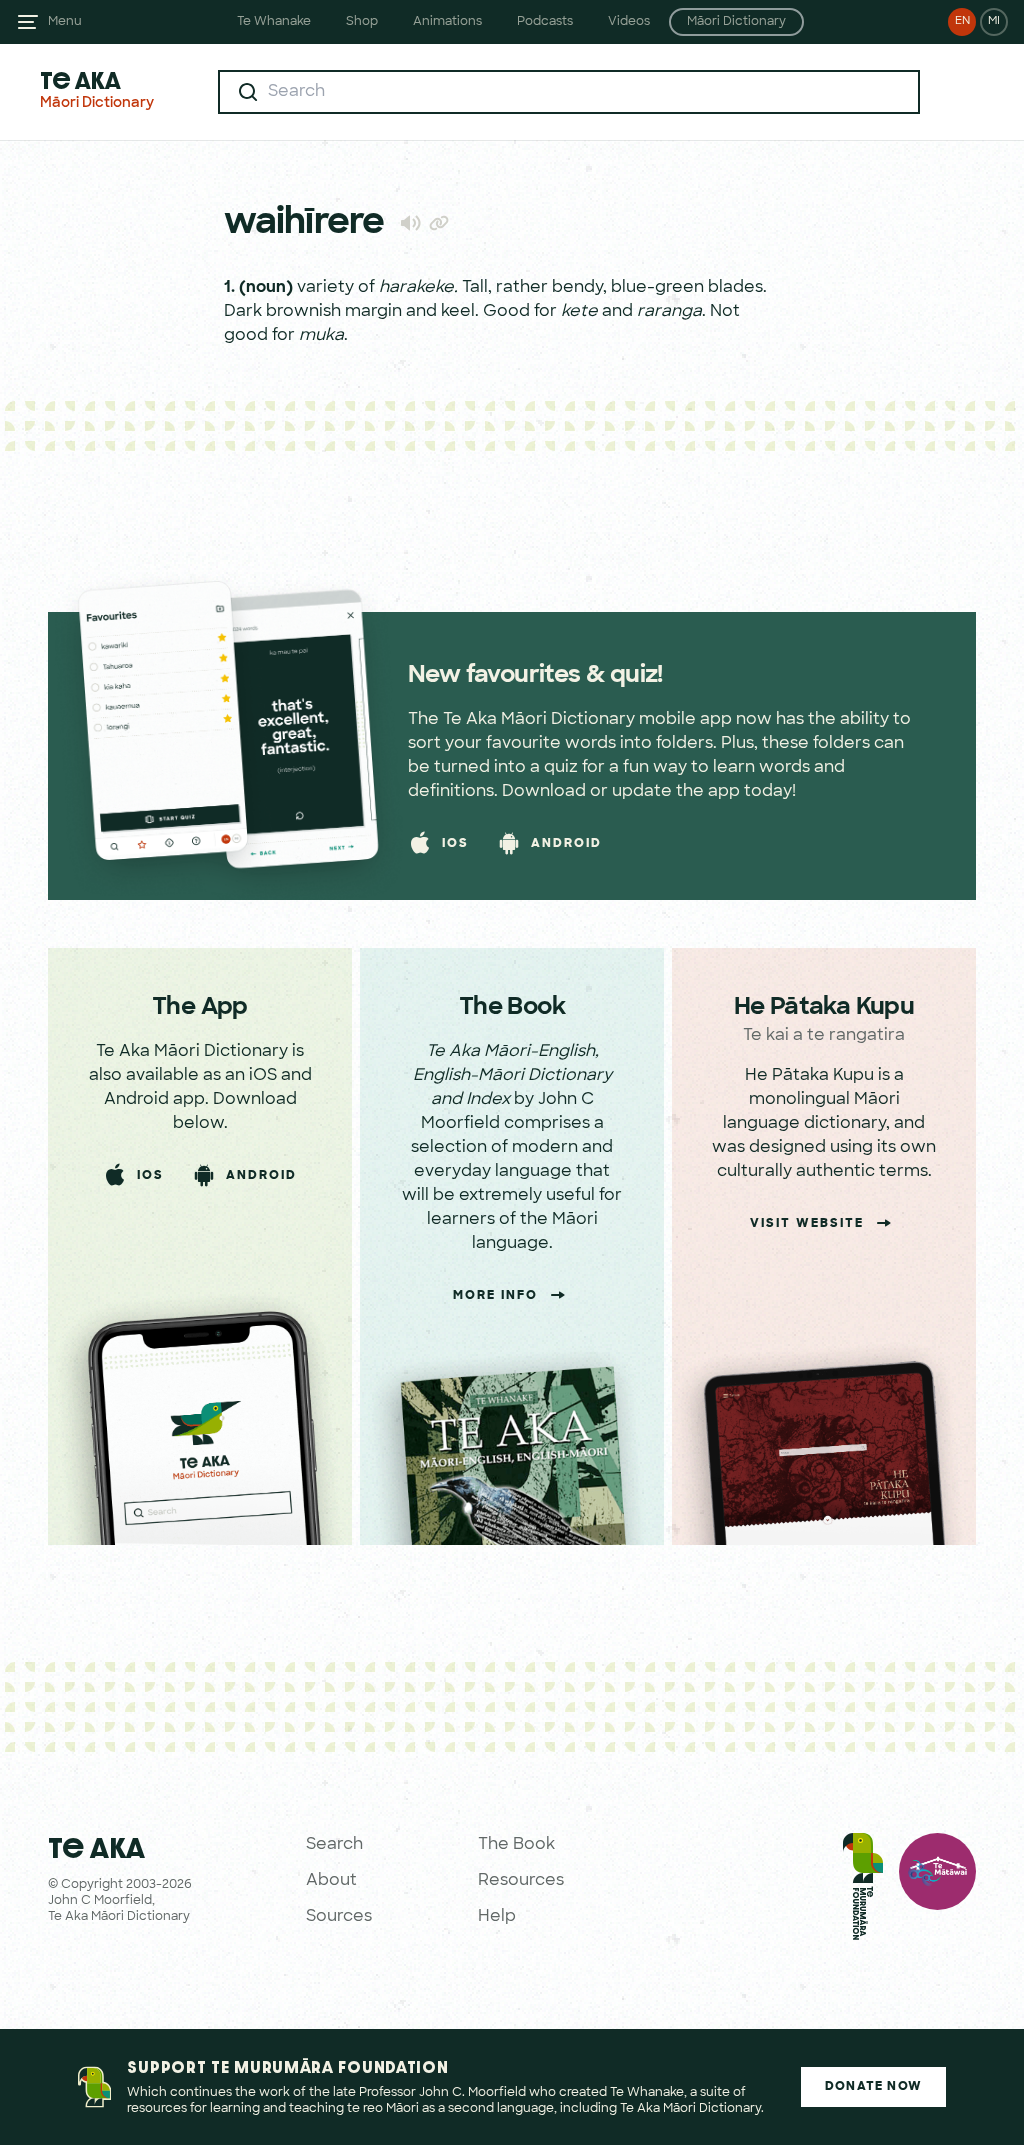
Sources (339, 1917)
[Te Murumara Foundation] (863, 1891)
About (331, 1881)
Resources (521, 1881)
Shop (362, 22)
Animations (447, 22)
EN (962, 21)
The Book (516, 1845)
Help (497, 1917)
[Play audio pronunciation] (410, 222)
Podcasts (545, 22)
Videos (629, 22)
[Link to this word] (439, 225)
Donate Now (873, 2087)
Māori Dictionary (736, 22)
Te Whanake (274, 22)
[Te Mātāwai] (937, 1891)
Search (334, 1845)
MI (994, 21)
